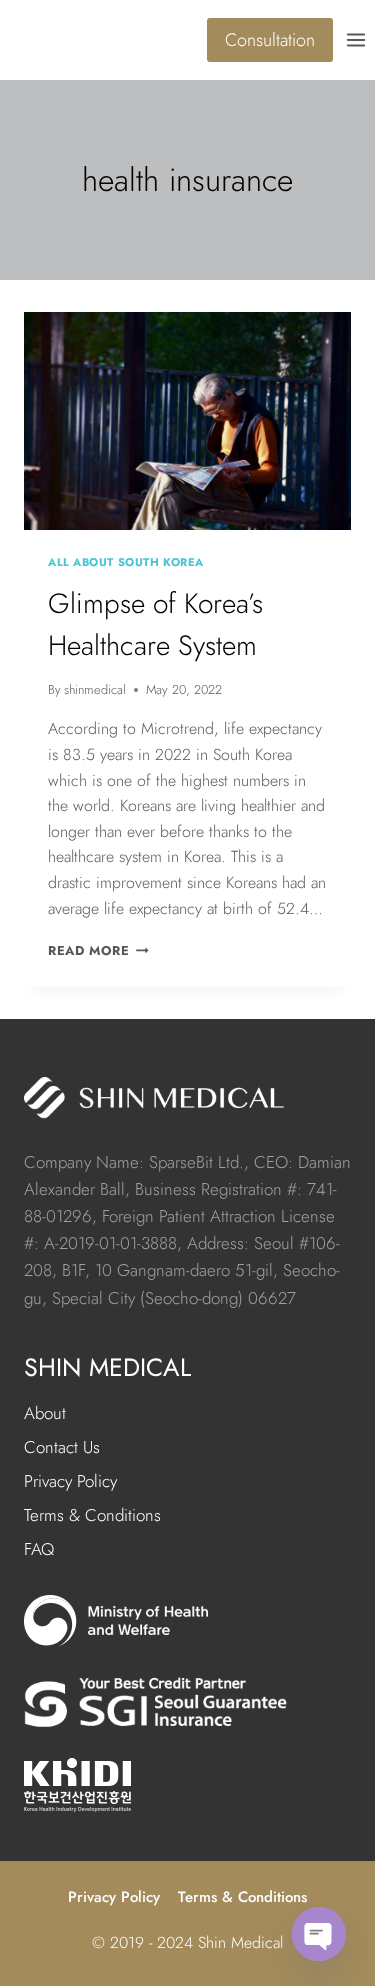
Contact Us (62, 1447)
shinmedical (95, 689)
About (45, 1413)
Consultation (270, 40)
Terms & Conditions (92, 1515)
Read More (98, 950)
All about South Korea (126, 562)
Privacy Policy (70, 1481)
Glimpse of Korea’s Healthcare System (155, 624)
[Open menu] (359, 39)
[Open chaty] (319, 1934)
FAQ (39, 1549)
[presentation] (187, 421)
